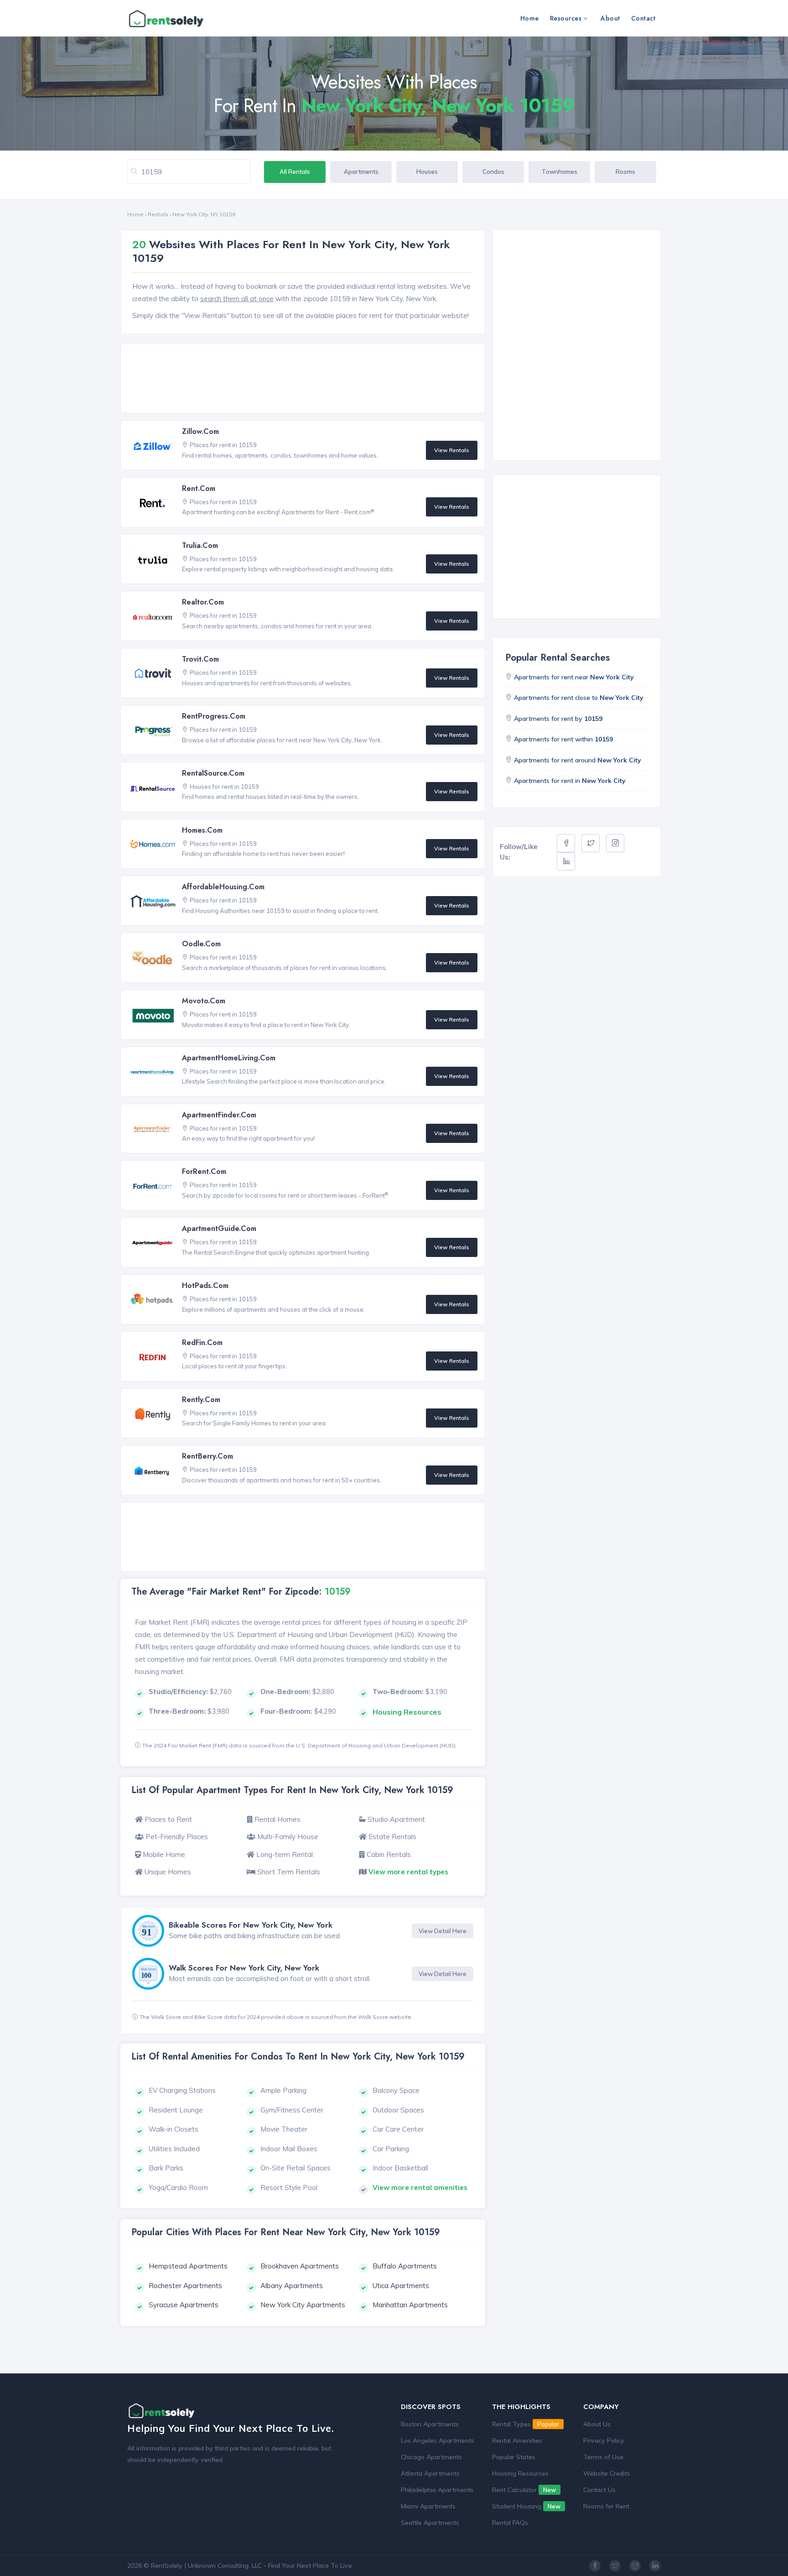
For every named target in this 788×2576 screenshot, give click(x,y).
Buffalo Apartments (405, 2266)
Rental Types (526, 2424)
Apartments (361, 172)
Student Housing (526, 2506)
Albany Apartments (292, 2286)
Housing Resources (520, 2473)
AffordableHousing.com (223, 887)
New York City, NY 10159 (204, 214)
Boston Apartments (430, 2424)
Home (530, 18)
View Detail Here (443, 1931)
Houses (427, 172)
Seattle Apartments (430, 2523)
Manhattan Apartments (410, 2305)
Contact (643, 18)
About (610, 18)
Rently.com (201, 1400)
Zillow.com (200, 431)
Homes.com (202, 830)
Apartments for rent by (558, 719)
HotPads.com (205, 1285)
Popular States (514, 2457)
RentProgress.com (214, 716)
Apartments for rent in (570, 781)
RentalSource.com (213, 773)
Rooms (625, 172)
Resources (566, 18)
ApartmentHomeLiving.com (229, 1058)
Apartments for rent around (578, 760)
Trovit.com (200, 659)
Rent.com (199, 488)
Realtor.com (203, 602)
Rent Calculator (524, 2490)
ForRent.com (204, 1171)
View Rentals (452, 450)
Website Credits (607, 2473)
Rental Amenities (517, 2440)
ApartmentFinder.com (219, 1115)
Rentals (158, 214)
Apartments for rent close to (579, 698)
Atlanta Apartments (430, 2473)
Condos (493, 172)
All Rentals (295, 172)
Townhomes (560, 172)
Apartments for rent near (574, 677)
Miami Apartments (428, 2506)
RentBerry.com (207, 1456)
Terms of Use (603, 2457)
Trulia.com (200, 545)
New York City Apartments (303, 2305)
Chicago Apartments (431, 2457)
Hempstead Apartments (188, 2266)
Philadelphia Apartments (437, 2490)
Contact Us (599, 2490)
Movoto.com (204, 1001)
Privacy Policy (604, 2440)
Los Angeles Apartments (438, 2440)
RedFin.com (202, 1343)
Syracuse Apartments (184, 2305)
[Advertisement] (305, 379)
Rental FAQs (510, 2523)
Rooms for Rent (606, 2506)
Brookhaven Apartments (300, 2266)
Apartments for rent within (563, 739)
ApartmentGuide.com (219, 1228)
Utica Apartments (401, 2286)
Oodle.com (201, 944)
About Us (597, 2424)
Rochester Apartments (185, 2286)
